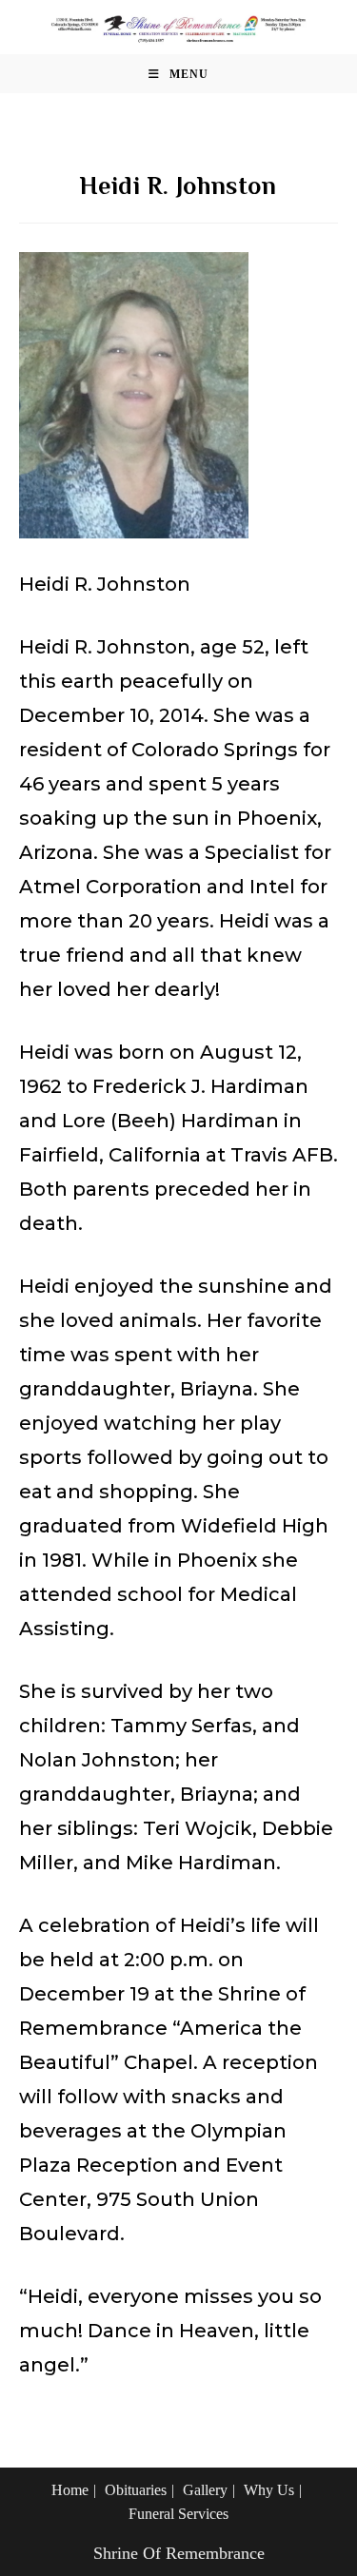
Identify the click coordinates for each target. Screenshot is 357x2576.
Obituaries (136, 2490)
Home (70, 2490)
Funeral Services (178, 2514)
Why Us (269, 2490)
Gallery (205, 2490)
